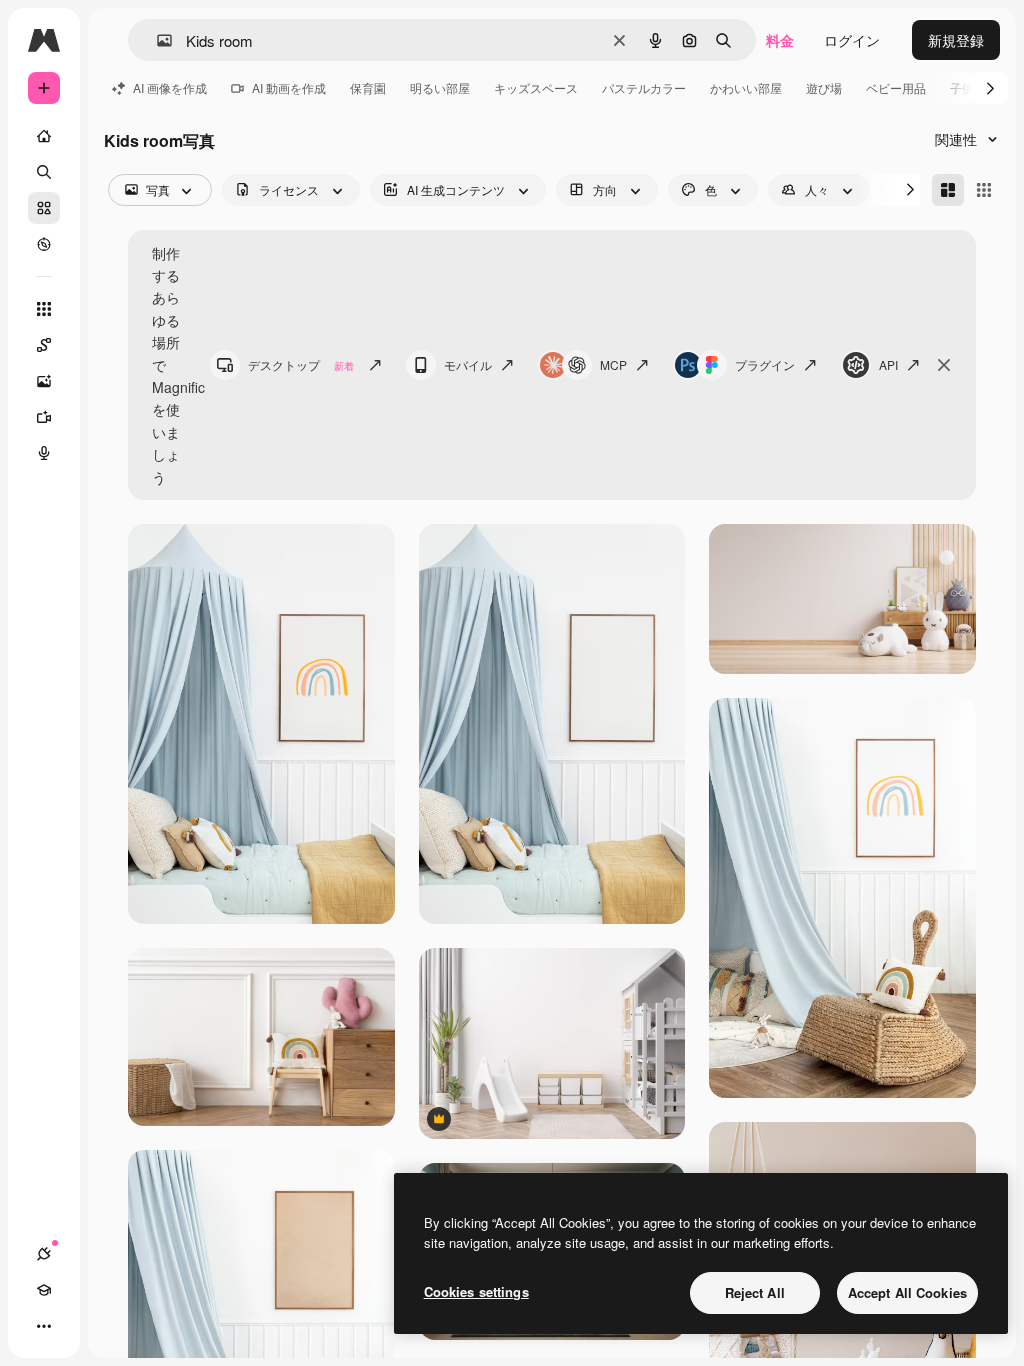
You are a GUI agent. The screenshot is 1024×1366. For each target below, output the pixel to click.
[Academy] (44, 1290)
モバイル (468, 364)
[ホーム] (44, 136)
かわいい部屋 (746, 87)
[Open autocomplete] (156, 40)
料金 (780, 40)
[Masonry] (948, 190)
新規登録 (956, 40)
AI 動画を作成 (289, 87)
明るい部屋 (440, 87)
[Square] (984, 190)
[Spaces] (44, 345)
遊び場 (824, 87)
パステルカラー (644, 87)
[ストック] (44, 208)
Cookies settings (476, 1291)
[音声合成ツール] (44, 453)
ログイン (852, 40)
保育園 (368, 87)
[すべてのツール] (44, 309)
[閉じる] (944, 365)
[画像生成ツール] (44, 381)
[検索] (44, 172)
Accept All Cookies (907, 1292)
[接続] (44, 1254)
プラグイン (765, 364)
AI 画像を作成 (170, 87)
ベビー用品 (896, 87)
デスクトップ (301, 364)
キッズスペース (536, 87)
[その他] (44, 1326)
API (888, 364)
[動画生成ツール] (44, 417)
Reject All (755, 1292)
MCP (613, 364)
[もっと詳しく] (44, 244)
